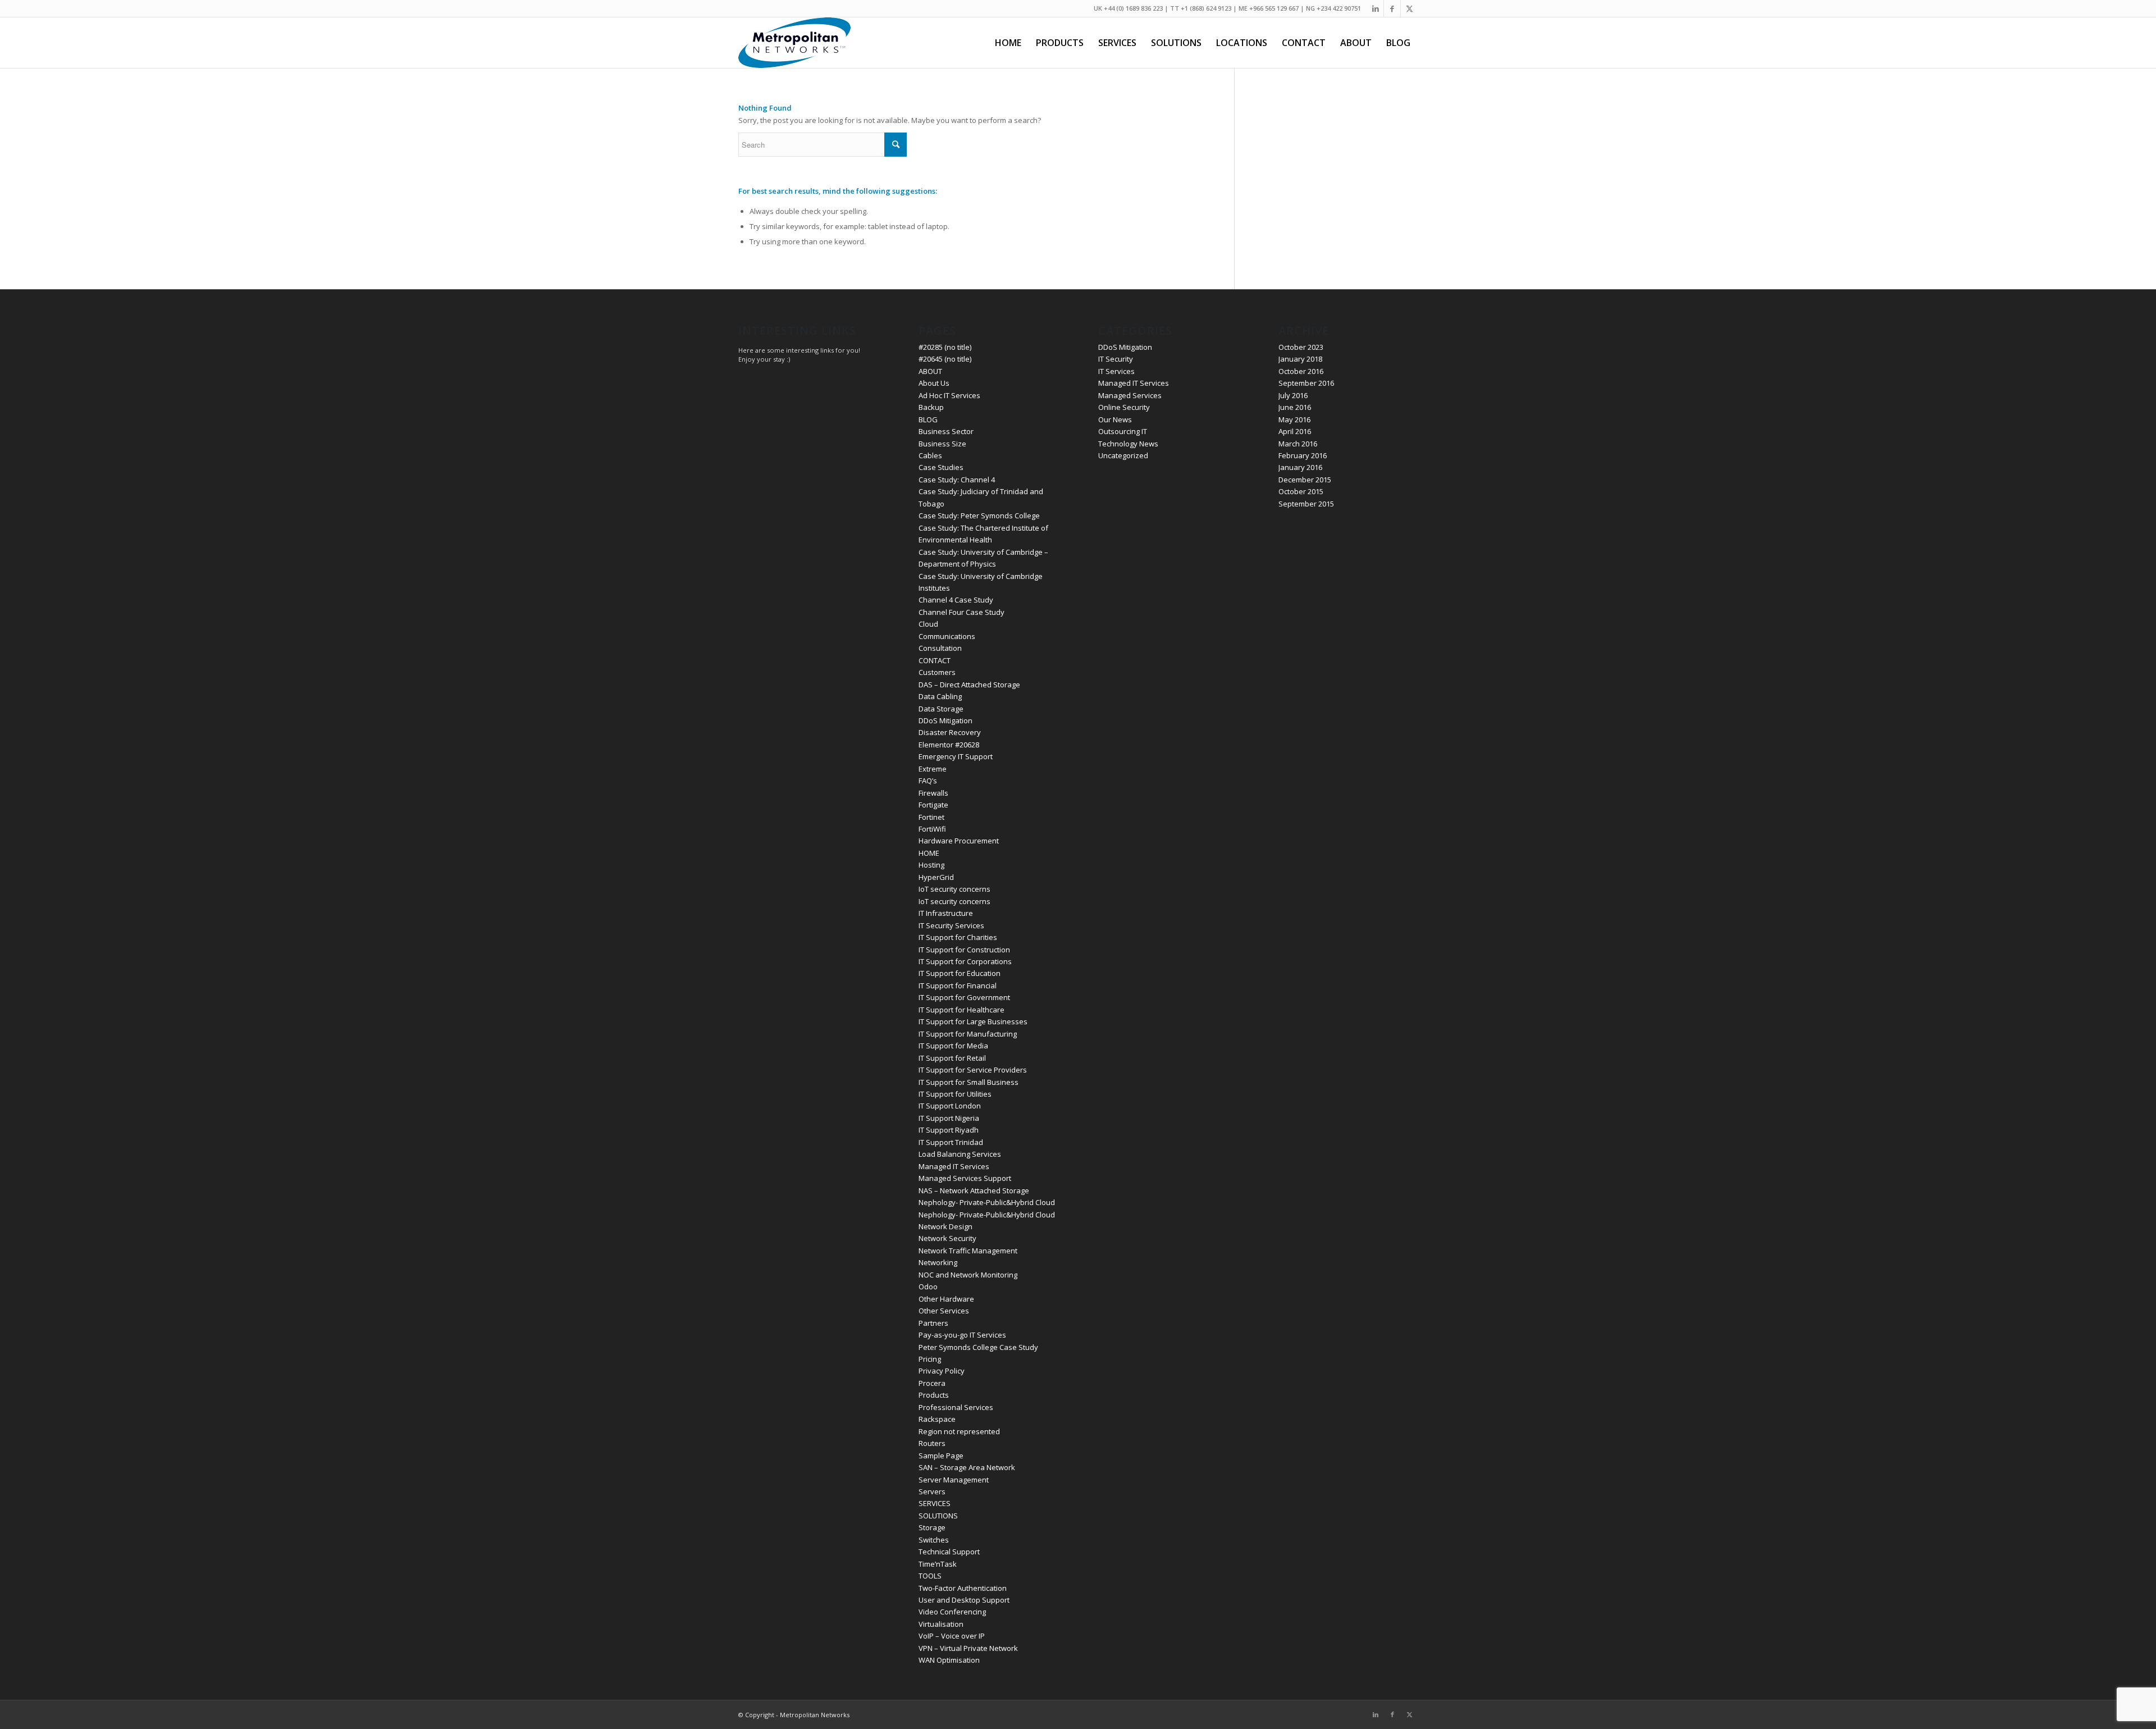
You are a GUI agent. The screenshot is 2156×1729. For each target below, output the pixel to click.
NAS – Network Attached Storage (974, 1190)
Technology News (1128, 444)
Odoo (928, 1287)
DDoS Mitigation (945, 720)
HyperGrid (936, 877)
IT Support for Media (953, 1046)
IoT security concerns (954, 889)
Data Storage (941, 709)
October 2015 (1301, 491)
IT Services (1116, 371)
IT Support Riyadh (949, 1130)
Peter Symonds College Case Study (978, 1347)
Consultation (940, 648)
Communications (947, 636)
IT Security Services (951, 925)
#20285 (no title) (945, 347)
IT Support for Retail (952, 1058)
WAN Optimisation (949, 1660)
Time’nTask (938, 1564)
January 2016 (1300, 467)
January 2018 (1300, 359)
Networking (938, 1262)
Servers (932, 1491)
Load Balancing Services (960, 1154)
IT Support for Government (964, 997)
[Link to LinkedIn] (1375, 8)
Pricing (930, 1359)
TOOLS (930, 1576)
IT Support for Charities (958, 937)
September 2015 (1306, 504)
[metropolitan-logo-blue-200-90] (794, 43)
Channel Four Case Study (961, 612)
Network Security (947, 1238)
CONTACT (935, 660)
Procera (932, 1383)
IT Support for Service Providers (973, 1070)
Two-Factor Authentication (963, 1588)
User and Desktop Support (964, 1600)
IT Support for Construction (964, 950)
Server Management (954, 1480)
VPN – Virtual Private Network (968, 1648)
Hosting (931, 865)
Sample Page (941, 1456)
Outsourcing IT (1123, 431)
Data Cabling (940, 696)
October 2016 (1301, 371)
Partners (933, 1323)
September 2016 (1306, 383)
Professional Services (956, 1407)
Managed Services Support (965, 1178)
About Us (934, 383)
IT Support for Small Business (969, 1082)
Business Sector (946, 431)
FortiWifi (932, 829)
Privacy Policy (942, 1371)
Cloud (928, 624)
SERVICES (935, 1503)
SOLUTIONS (938, 1516)
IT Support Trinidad (951, 1142)
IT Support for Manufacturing (968, 1034)
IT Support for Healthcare (961, 1010)
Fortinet (931, 817)
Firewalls (933, 793)
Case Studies (941, 467)
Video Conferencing (952, 1612)
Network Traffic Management (968, 1251)
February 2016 (1303, 455)
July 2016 (1293, 395)
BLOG (928, 419)
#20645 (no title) (945, 359)
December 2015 (1305, 480)
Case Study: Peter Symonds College (979, 515)
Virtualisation (941, 1624)
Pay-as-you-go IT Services (962, 1335)
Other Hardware (946, 1299)
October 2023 (1301, 347)
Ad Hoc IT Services (949, 395)
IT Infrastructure (946, 913)
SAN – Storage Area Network (967, 1467)
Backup (931, 407)
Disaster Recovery (950, 732)
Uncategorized (1123, 455)
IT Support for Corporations (965, 961)
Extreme (933, 769)
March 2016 (1298, 444)
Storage (932, 1527)
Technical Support (949, 1552)
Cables (930, 455)
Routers (932, 1443)
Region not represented (959, 1431)
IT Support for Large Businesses (973, 1021)
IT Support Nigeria (949, 1118)
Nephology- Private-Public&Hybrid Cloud (987, 1202)
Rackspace (937, 1419)
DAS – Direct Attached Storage (969, 685)
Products (934, 1395)
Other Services (944, 1311)
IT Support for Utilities (955, 1094)
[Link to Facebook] (1392, 8)
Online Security (1124, 407)
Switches (934, 1540)
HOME (929, 853)
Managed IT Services (954, 1166)
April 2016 (1295, 431)
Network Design (945, 1226)
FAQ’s (928, 781)
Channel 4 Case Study (956, 600)
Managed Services (1130, 395)
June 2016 (1295, 407)
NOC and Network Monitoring (968, 1275)
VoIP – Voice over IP (952, 1636)
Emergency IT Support (956, 756)
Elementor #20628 (949, 745)
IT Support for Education (960, 973)
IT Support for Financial (958, 986)
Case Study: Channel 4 (957, 480)
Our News (1115, 419)
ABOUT (930, 371)
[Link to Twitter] (1409, 8)
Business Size (942, 444)
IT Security (1116, 359)
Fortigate (933, 805)
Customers (937, 672)
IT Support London (950, 1106)
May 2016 (1294, 419)
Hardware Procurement (959, 841)
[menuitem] (1008, 43)
